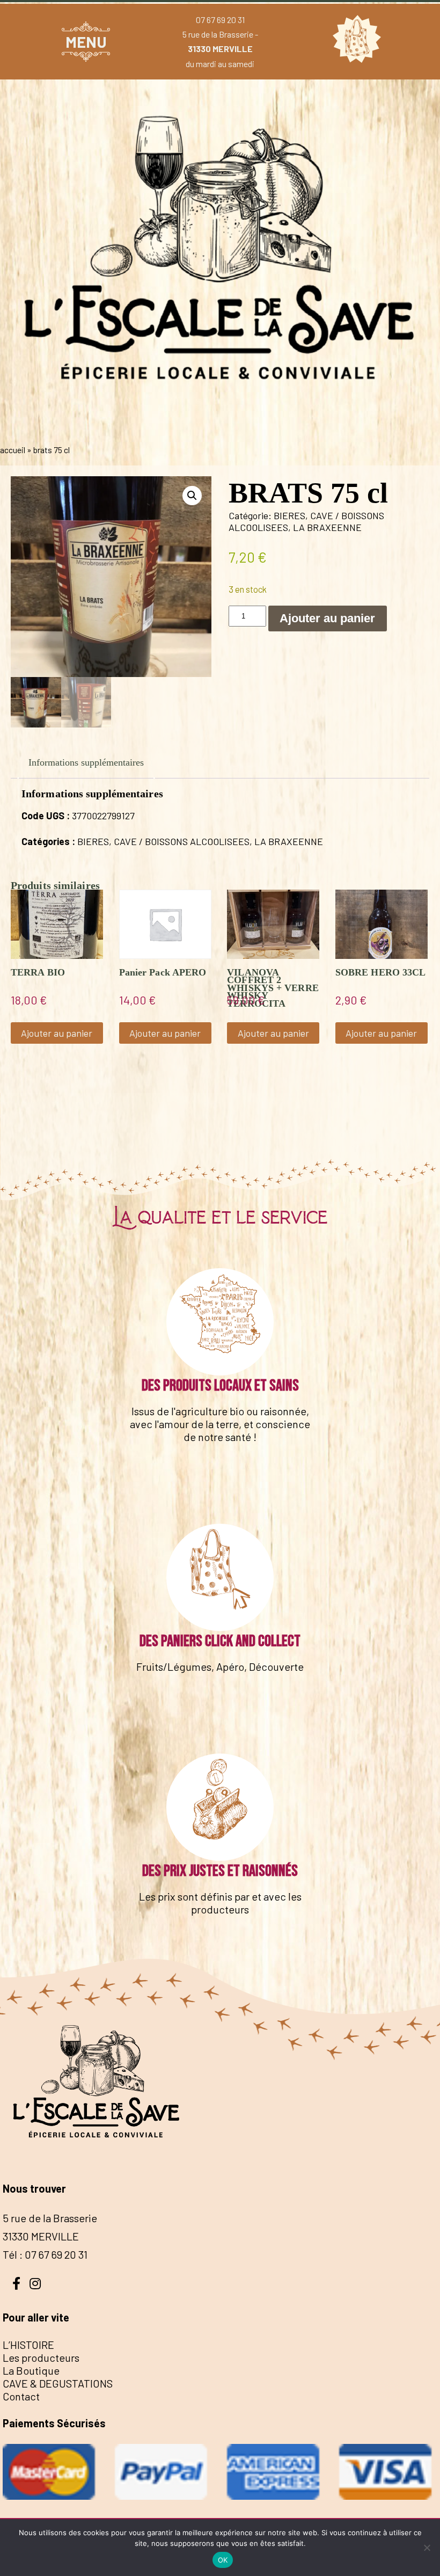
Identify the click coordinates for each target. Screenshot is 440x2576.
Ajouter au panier (327, 618)
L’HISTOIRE (28, 2345)
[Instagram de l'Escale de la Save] (35, 2282)
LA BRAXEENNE (327, 527)
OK (223, 2560)
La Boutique (31, 2370)
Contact (21, 2396)
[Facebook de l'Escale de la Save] (16, 2282)
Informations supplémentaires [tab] (86, 762)
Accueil (13, 450)
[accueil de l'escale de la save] (220, 427)
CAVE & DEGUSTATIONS (58, 2383)
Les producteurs (41, 2357)
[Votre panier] (354, 41)
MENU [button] (86, 42)
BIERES (289, 515)
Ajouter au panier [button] (57, 1033)
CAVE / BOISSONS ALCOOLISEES (182, 841)
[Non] (427, 2548)
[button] (192, 496)
